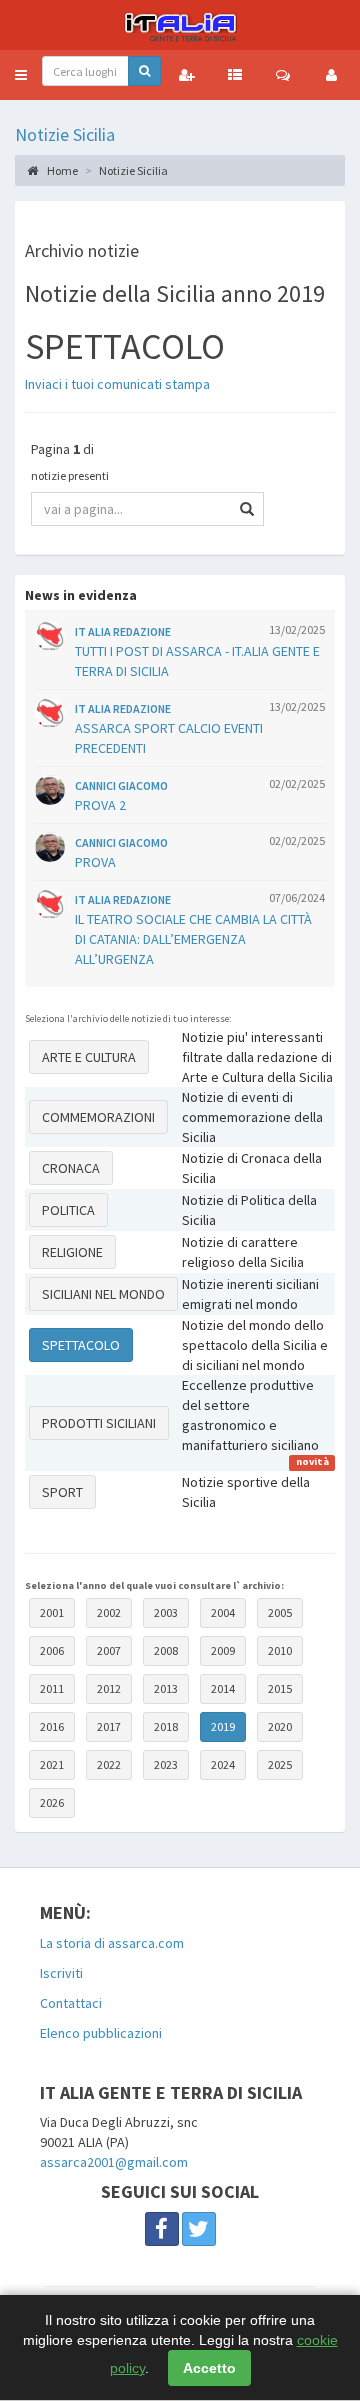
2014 (223, 1688)
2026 (52, 1802)
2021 (52, 1764)
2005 (280, 1612)
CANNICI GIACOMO (121, 785)
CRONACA (71, 1168)
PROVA (95, 862)
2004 (223, 1612)
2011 (52, 1688)
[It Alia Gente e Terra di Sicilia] (180, 25)
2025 (280, 1764)
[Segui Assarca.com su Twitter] (199, 2229)
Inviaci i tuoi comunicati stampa (117, 384)
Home (61, 170)
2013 (166, 1688)
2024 (223, 1764)
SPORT (62, 1492)
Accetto (209, 2368)
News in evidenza (81, 595)
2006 (52, 1650)
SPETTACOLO (81, 1345)
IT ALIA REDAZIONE (123, 631)
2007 (109, 1650)
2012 (109, 1688)
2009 (223, 1650)
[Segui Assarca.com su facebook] (162, 2229)
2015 (280, 1688)
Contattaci (71, 2003)
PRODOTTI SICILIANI (99, 1423)
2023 (166, 1764)
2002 (109, 1612)
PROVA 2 (100, 805)
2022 (109, 1764)
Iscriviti (61, 1973)
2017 (109, 1726)
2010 (280, 1650)
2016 (52, 1726)
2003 (166, 1612)
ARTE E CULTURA (89, 1057)
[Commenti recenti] (283, 75)
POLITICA (68, 1210)
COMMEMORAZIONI (98, 1117)
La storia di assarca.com (112, 1943)
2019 (223, 1726)
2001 (52, 1612)
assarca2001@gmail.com (114, 2162)
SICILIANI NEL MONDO (103, 1294)
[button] (21, 75)
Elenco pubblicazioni (101, 2033)
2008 (166, 1650)
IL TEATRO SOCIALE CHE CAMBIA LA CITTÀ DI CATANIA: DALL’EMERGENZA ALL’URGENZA (193, 939)
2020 (280, 1726)
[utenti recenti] (187, 75)
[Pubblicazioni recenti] (235, 75)
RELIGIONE (72, 1252)
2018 (166, 1726)
